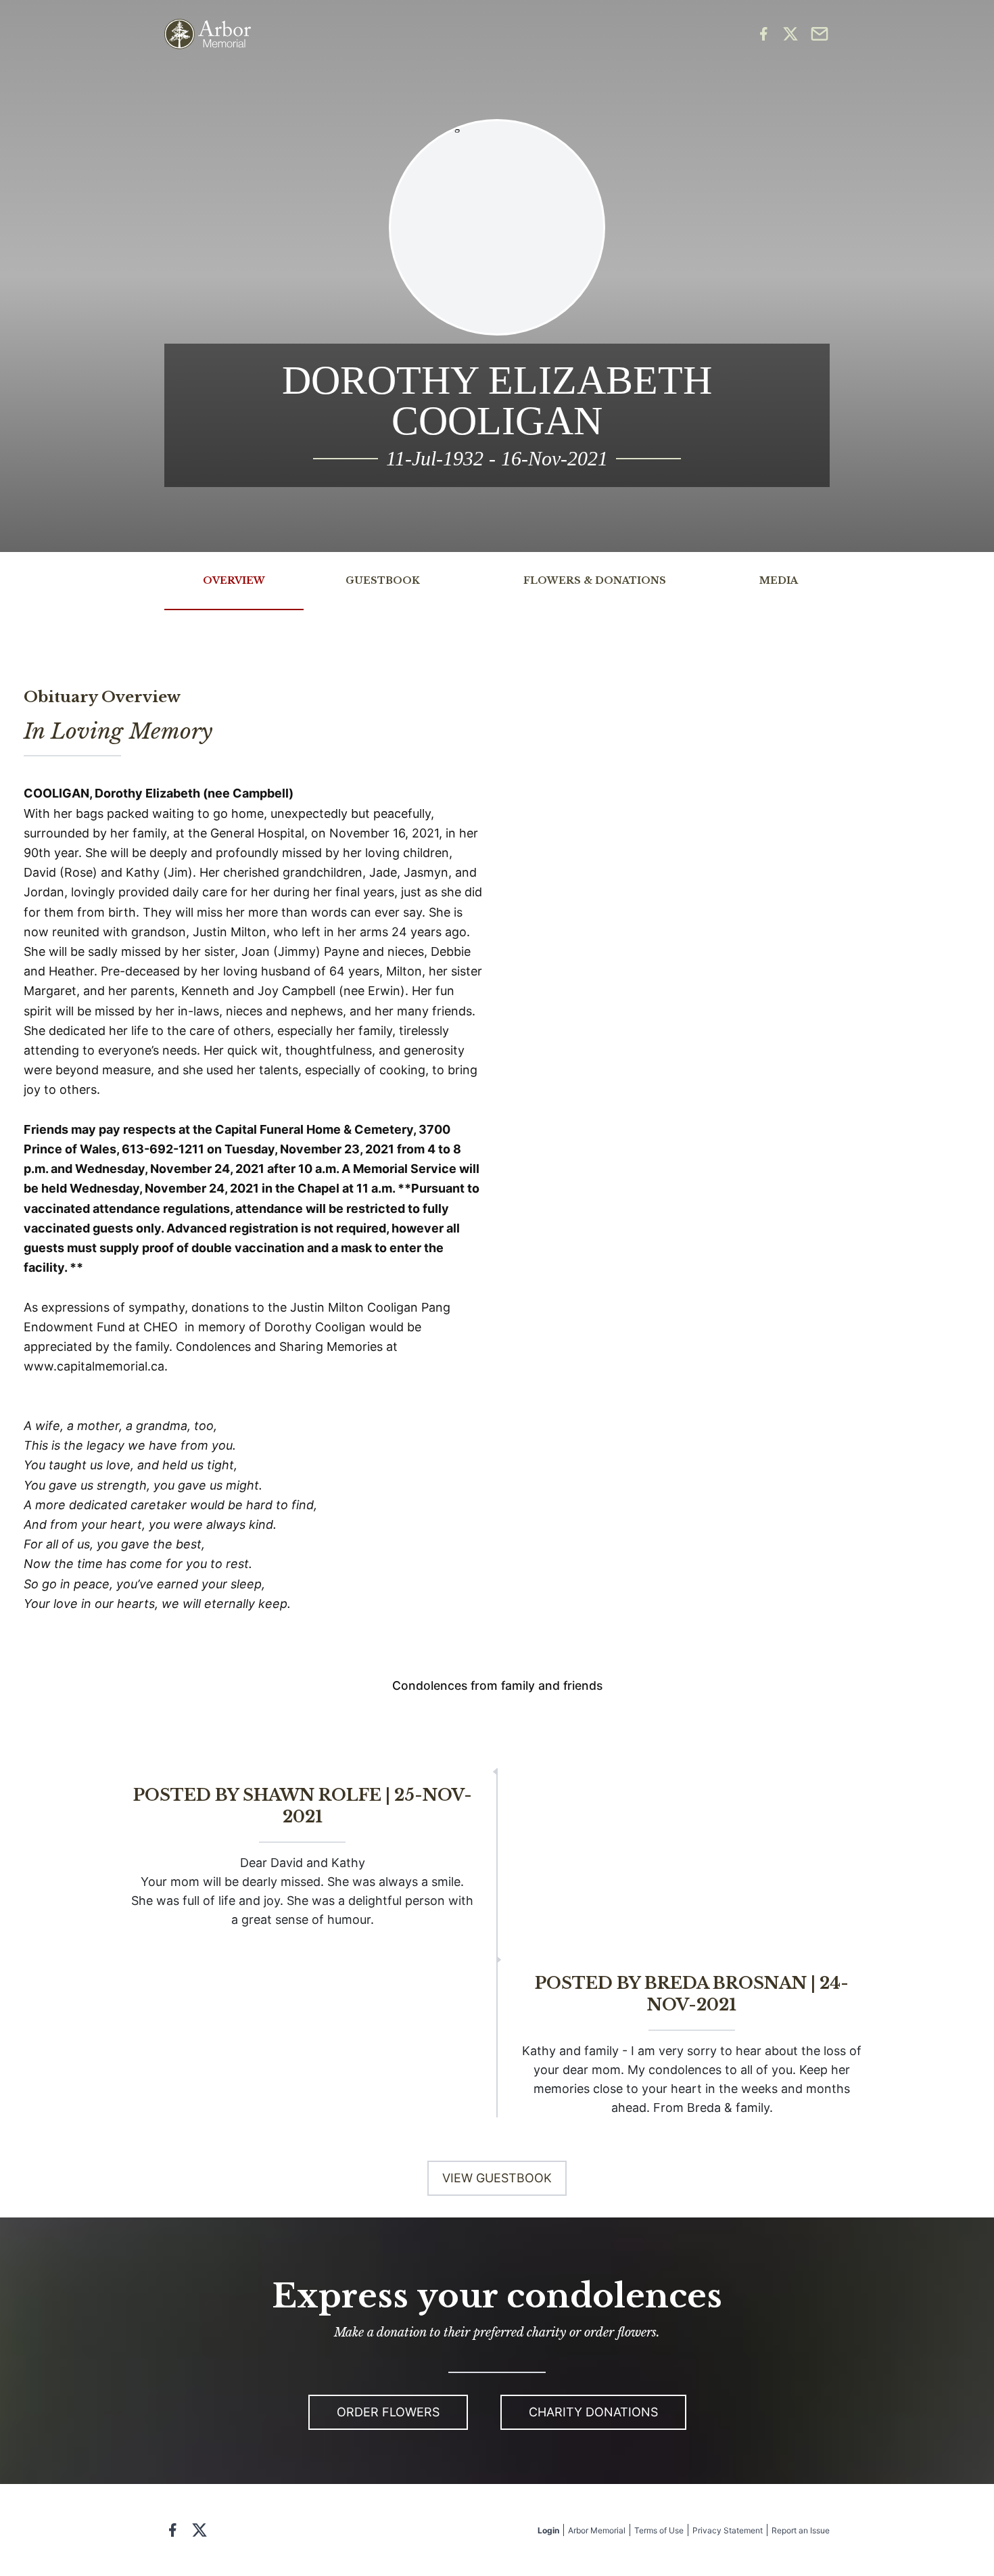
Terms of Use (659, 2530)
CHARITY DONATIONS (593, 2412)
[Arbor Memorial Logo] (208, 34)
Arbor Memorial (597, 2530)
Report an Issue (801, 2530)
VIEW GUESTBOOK (497, 2178)
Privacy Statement (728, 2530)
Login (548, 2530)
